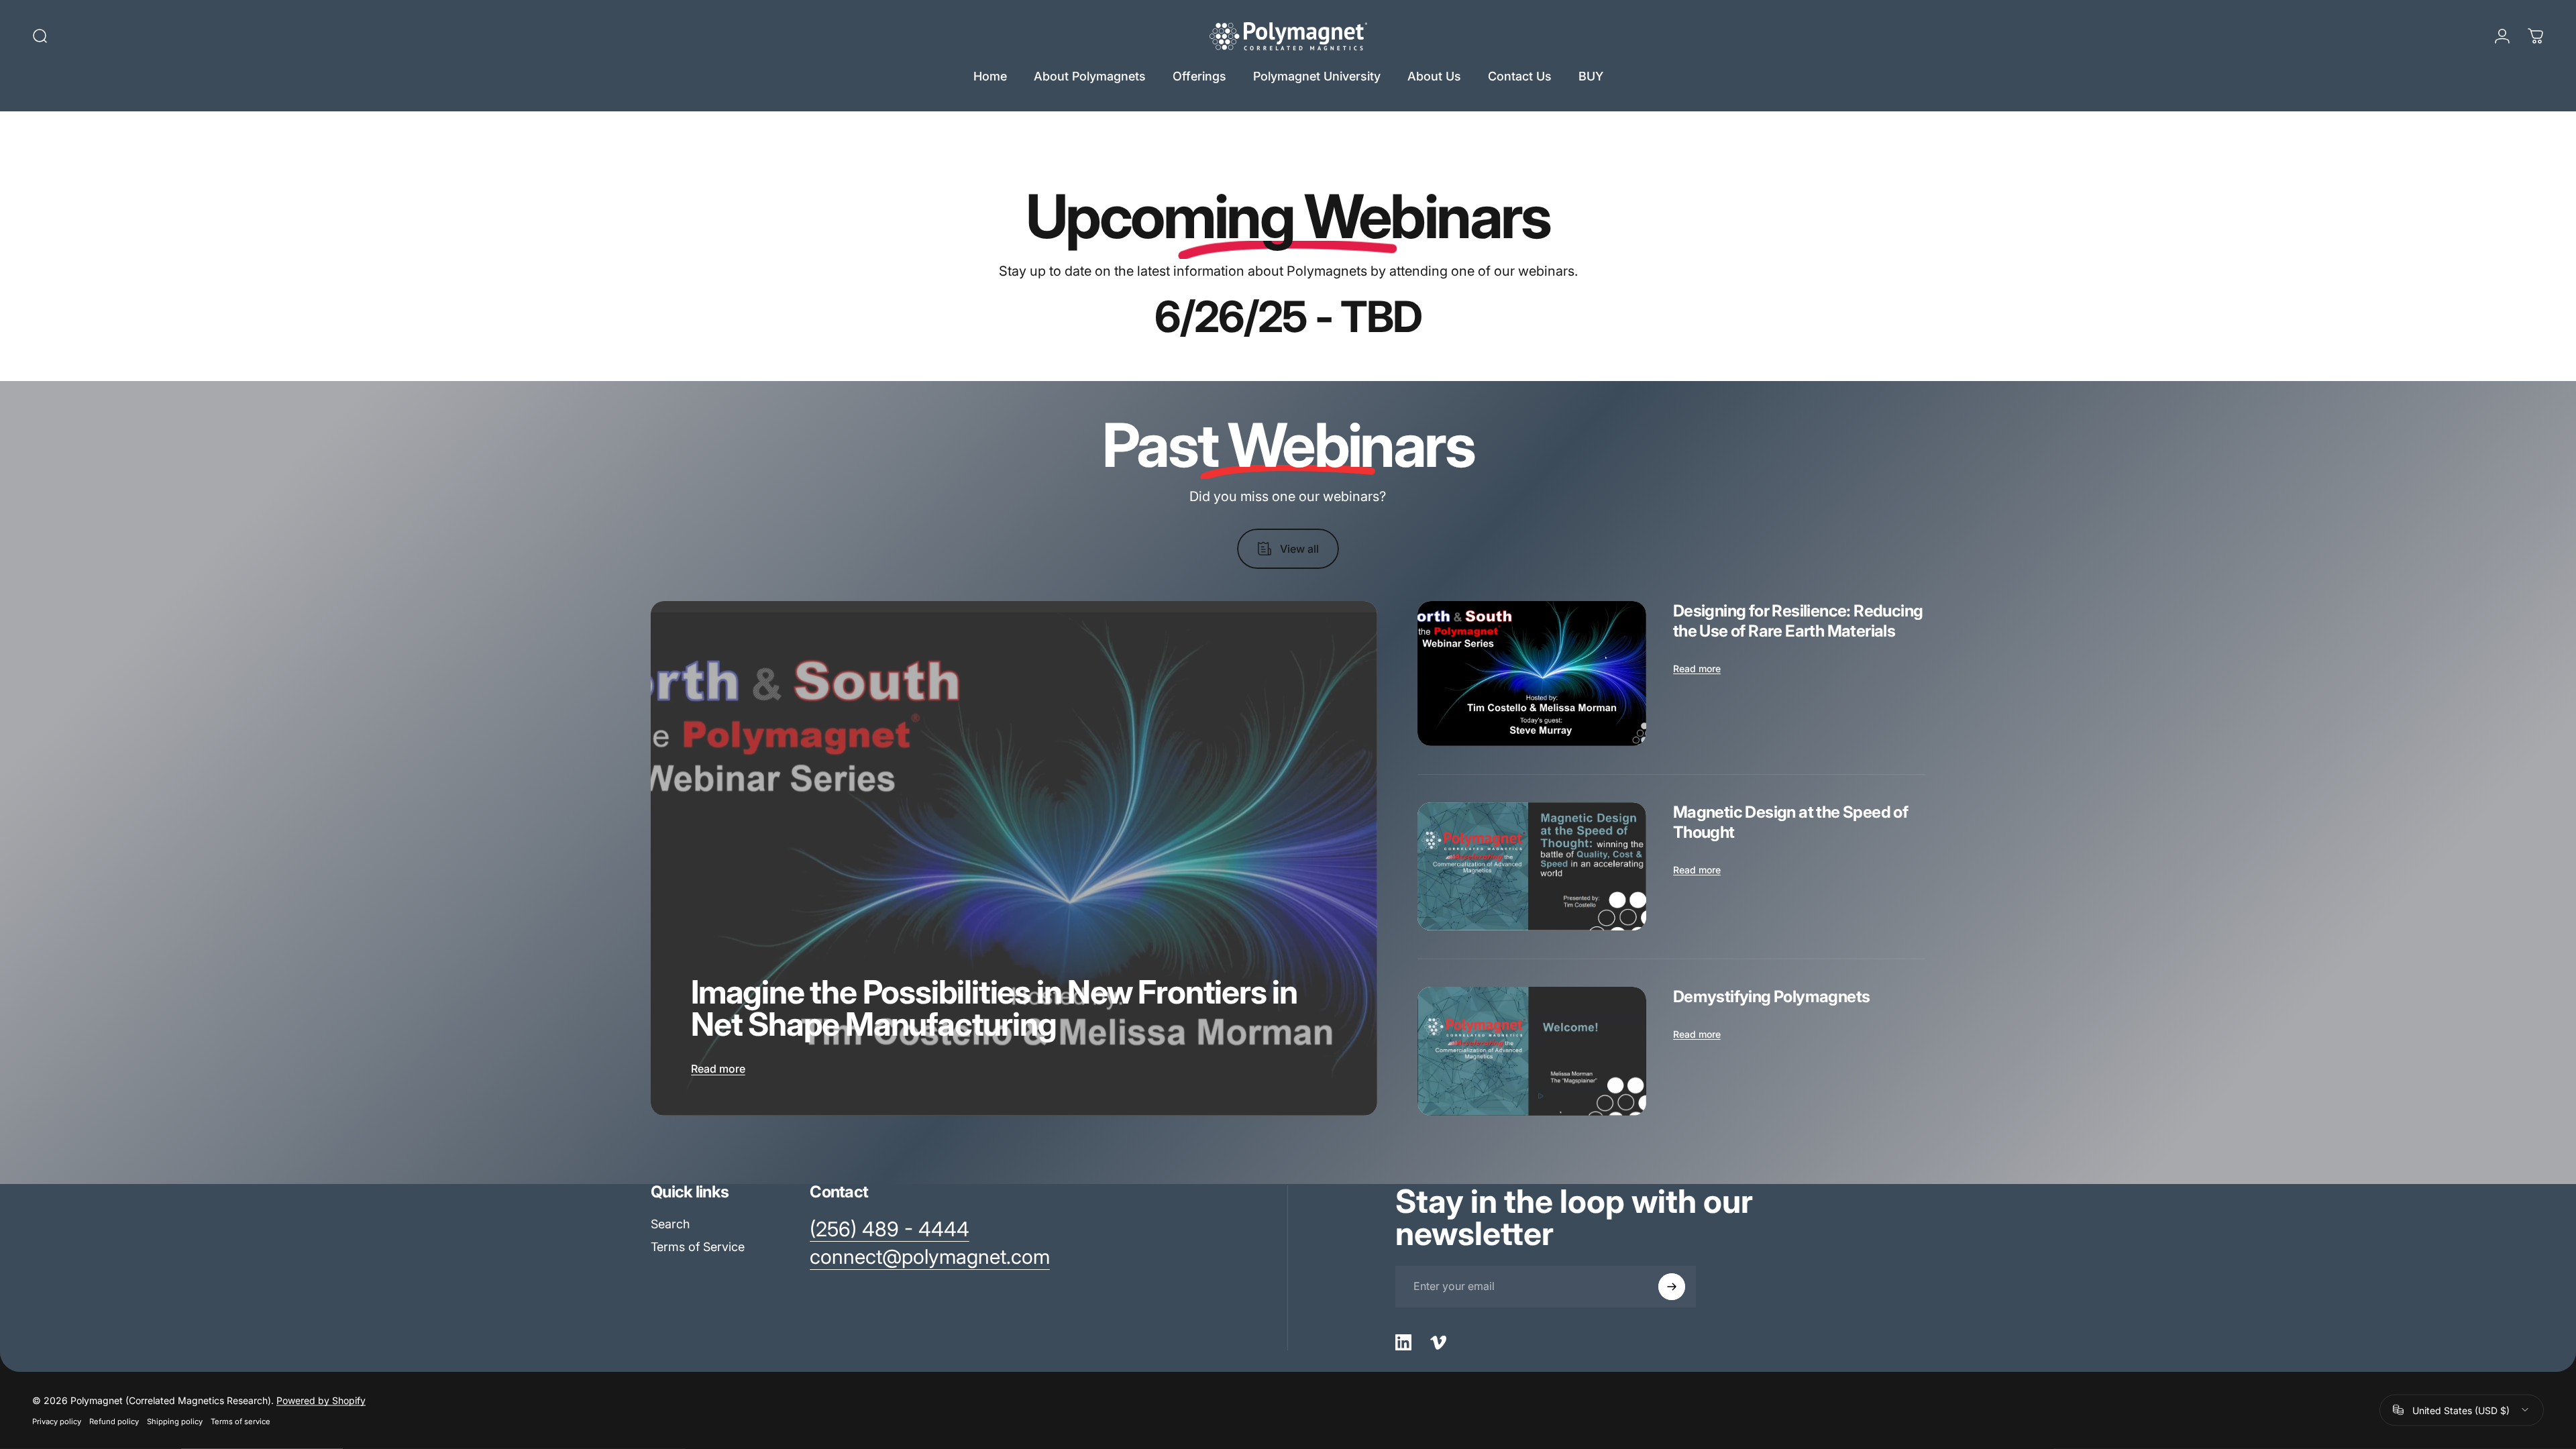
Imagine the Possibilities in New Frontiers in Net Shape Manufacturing (994, 1008)
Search (670, 1224)
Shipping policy (175, 1421)
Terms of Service (698, 1247)
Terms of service (240, 1421)
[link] (890, 1230)
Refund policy (114, 1421)
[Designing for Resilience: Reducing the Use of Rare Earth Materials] (1532, 674)
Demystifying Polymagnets (1772, 997)
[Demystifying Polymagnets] (1532, 1051)
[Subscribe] (1672, 1287)
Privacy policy (57, 1421)
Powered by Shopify (321, 1400)
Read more (718, 1069)
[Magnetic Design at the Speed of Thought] (1532, 867)
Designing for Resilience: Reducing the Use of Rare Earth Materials (1798, 621)
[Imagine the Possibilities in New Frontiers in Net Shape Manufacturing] (1014, 858)
